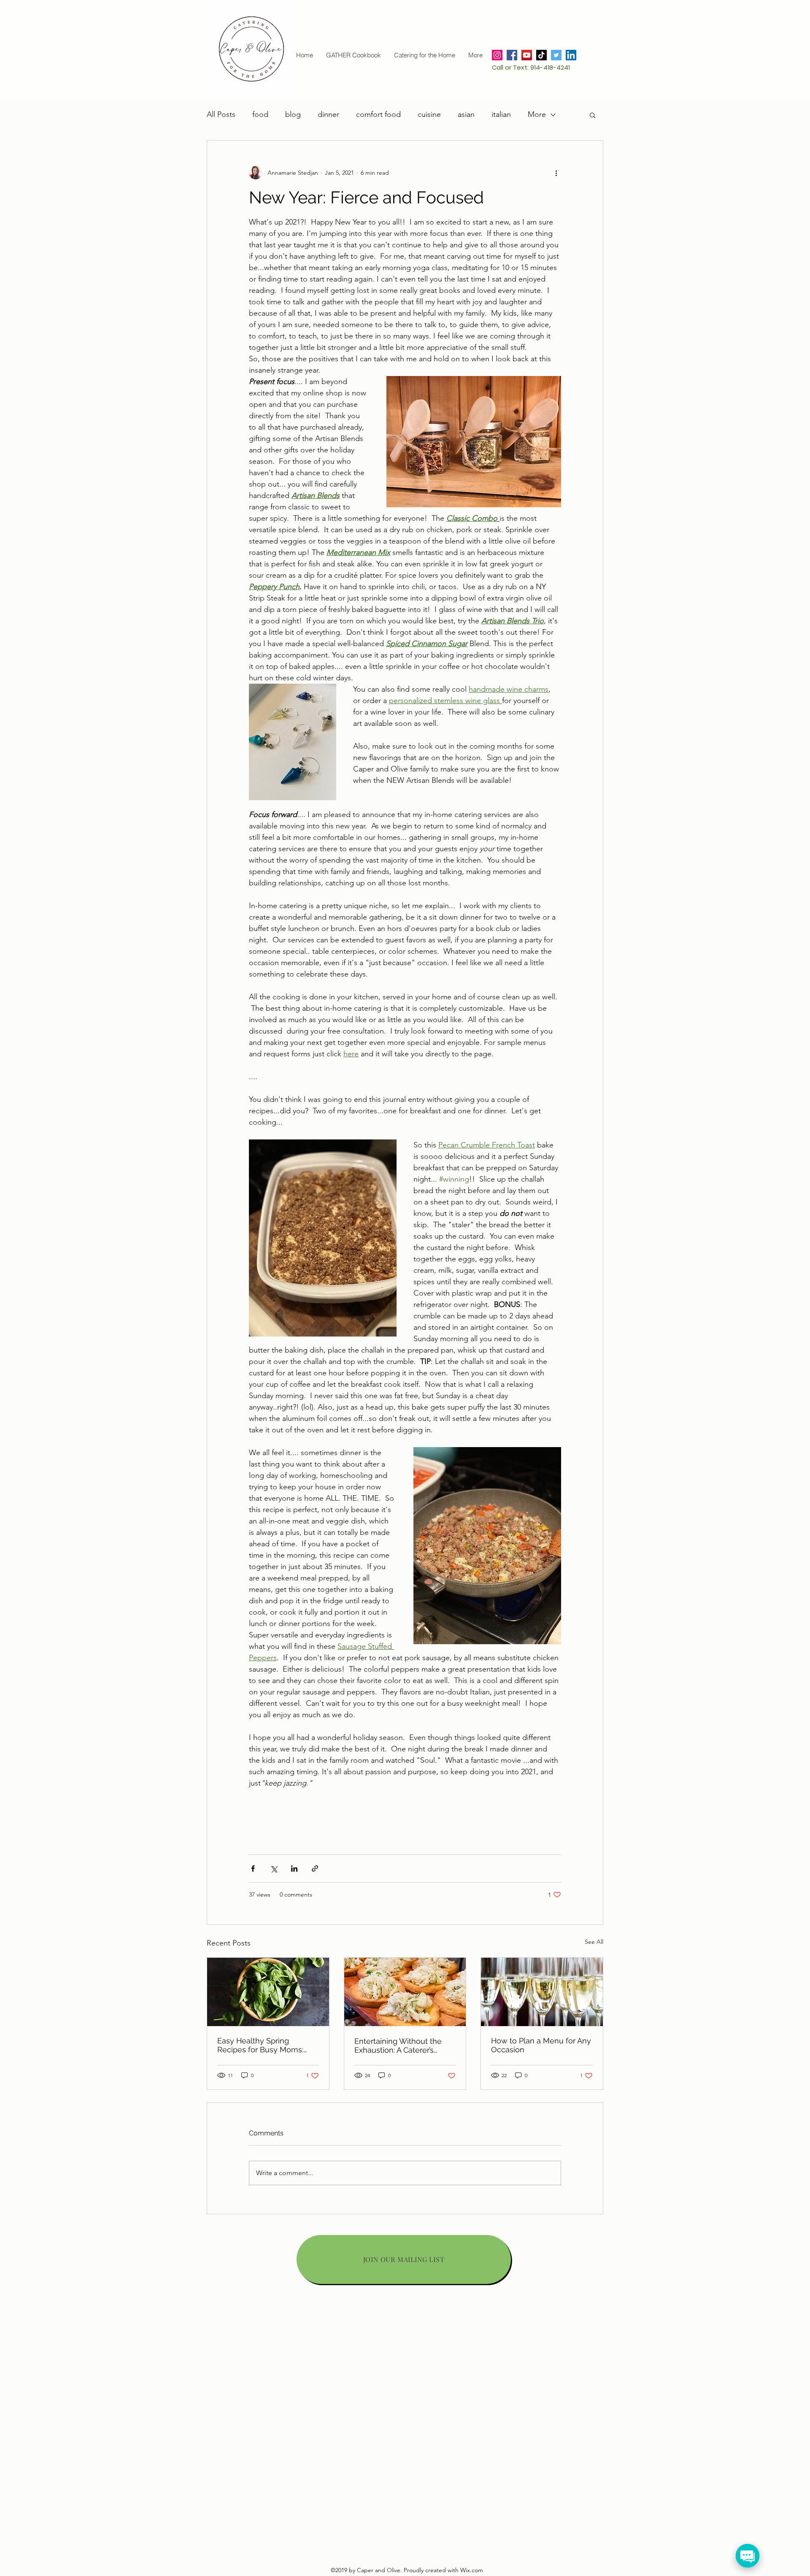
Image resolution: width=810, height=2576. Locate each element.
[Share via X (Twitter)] (274, 1868)
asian (466, 114)
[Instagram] (497, 55)
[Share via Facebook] (253, 1868)
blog (293, 114)
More (537, 114)
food (260, 114)
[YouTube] (527, 55)
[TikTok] (541, 55)
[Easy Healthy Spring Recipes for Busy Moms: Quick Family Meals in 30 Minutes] (268, 1992)
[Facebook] (512, 55)
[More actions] (556, 173)
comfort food (378, 114)
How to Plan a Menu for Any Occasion (541, 2045)
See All (594, 1942)
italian (501, 114)
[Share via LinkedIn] (294, 1868)
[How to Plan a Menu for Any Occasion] (542, 1992)
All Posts (221, 114)
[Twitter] (556, 55)
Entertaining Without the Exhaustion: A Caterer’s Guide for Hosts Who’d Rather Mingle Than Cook (400, 2046)
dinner (328, 114)
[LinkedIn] (571, 55)
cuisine (429, 114)
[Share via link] (315, 1868)
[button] (593, 115)
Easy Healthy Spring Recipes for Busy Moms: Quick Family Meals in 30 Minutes (262, 2045)
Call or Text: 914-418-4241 (531, 67)
